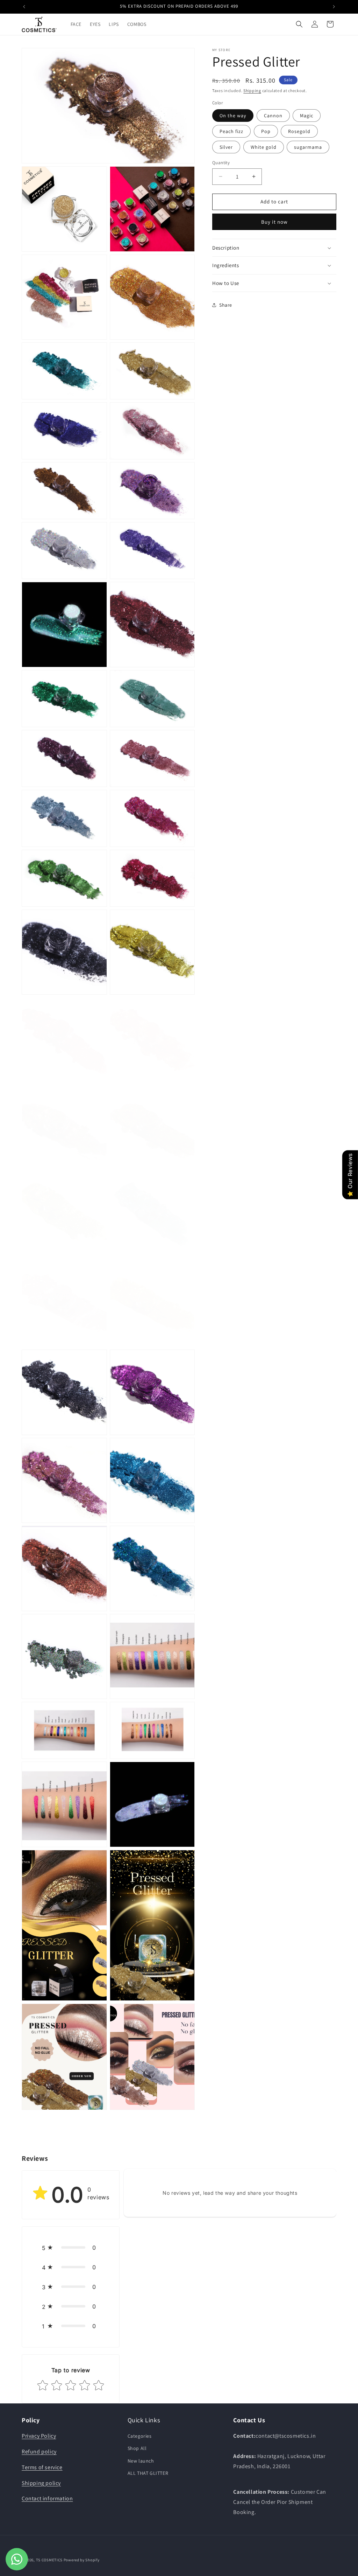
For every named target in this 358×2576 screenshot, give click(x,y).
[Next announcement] (334, 7)
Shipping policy (41, 2483)
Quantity (221, 163)
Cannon (273, 116)
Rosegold (299, 131)
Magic (307, 116)
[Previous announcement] (24, 7)
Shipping (252, 90)
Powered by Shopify (82, 2560)
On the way (233, 116)
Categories (140, 2436)
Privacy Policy (39, 2436)
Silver (226, 147)
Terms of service (42, 2467)
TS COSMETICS (50, 2560)
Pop (266, 131)
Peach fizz (231, 131)
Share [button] (226, 305)
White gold (264, 147)
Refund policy (39, 2452)
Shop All (137, 2448)
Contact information (47, 2498)
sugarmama (308, 147)
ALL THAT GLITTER (148, 2473)
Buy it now (274, 222)
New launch (141, 2461)
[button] (299, 24)
